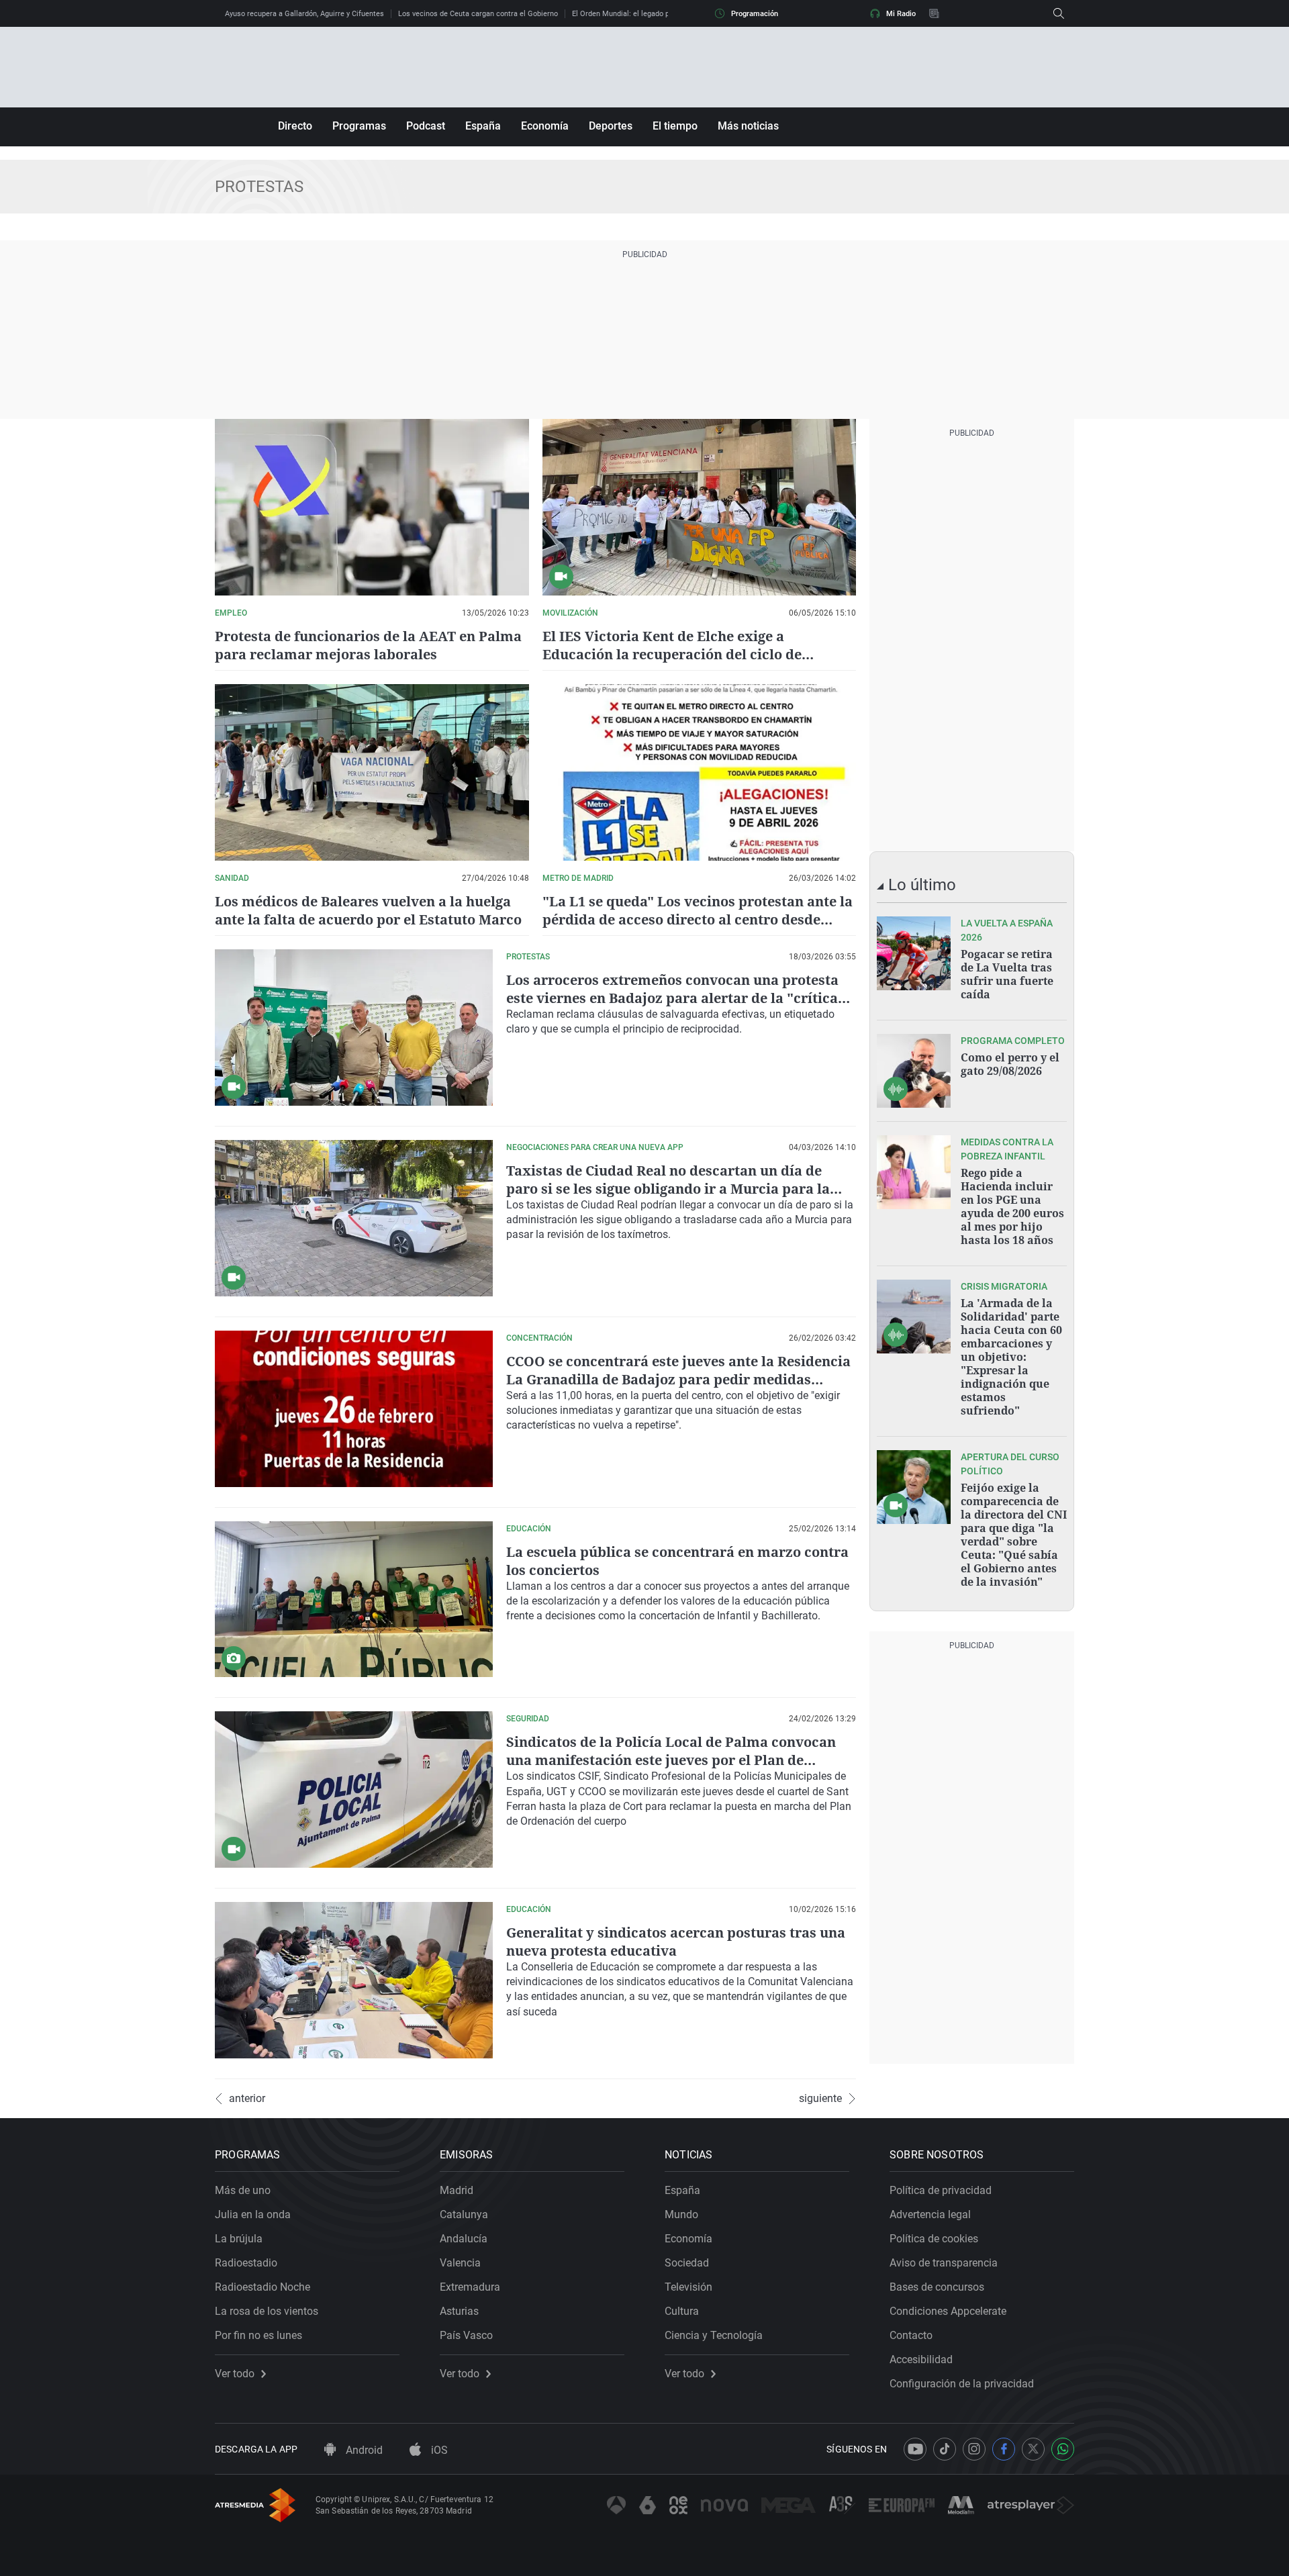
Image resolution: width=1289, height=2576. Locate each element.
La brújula (239, 2239)
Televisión (688, 2287)
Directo (295, 126)
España (483, 126)
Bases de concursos (937, 2287)
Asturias (459, 2311)
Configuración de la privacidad (962, 2384)
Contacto (911, 2335)
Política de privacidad (941, 2190)
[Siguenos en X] (1033, 2449)
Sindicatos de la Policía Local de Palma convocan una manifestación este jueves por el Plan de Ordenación (671, 1760)
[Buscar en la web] (1059, 13)
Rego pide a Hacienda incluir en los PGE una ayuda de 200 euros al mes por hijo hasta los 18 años (1012, 1206)
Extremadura (470, 2287)
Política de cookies (934, 2239)
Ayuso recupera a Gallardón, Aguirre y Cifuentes (304, 14)
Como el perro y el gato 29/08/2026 (1010, 1064)
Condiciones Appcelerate (948, 2311)
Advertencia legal (930, 2214)
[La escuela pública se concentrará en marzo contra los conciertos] (354, 1600)
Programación (755, 14)
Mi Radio (901, 14)
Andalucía (464, 2239)
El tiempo (675, 126)
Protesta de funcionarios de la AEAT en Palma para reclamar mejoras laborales (368, 645)
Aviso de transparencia (944, 2263)
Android (363, 2450)
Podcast (426, 126)
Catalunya (464, 2214)
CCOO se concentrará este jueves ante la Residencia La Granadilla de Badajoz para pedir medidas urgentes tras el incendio (678, 1379)
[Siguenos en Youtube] (915, 2449)
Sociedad (687, 2263)
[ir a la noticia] (914, 953)
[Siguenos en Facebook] (1004, 2449)
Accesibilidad (921, 2359)
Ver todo (235, 2374)
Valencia (460, 2263)
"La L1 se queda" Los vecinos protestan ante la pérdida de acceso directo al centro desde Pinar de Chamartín (698, 919)
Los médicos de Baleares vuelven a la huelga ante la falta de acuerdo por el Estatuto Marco (368, 910)
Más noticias (748, 126)
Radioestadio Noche (262, 2287)
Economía (545, 126)
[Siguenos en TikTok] (945, 2449)
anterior (247, 2099)
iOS (438, 2450)
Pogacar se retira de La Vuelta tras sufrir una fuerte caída (1007, 974)
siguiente (820, 2099)
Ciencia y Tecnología (714, 2335)
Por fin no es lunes (258, 2335)
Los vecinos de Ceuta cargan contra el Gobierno (478, 14)
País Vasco (466, 2335)
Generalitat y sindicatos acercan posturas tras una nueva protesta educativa (676, 1942)
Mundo (681, 2214)
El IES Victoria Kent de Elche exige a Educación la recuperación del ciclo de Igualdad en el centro (672, 654)
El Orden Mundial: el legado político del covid (647, 14)
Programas (359, 126)
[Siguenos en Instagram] (974, 2449)
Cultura (682, 2311)
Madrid (457, 2190)
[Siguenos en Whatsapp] (1063, 2449)
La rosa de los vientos (267, 2311)
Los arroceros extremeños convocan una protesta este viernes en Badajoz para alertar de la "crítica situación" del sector (672, 998)
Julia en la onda (253, 2214)
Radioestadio (246, 2263)
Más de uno (243, 2190)
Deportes (611, 126)
